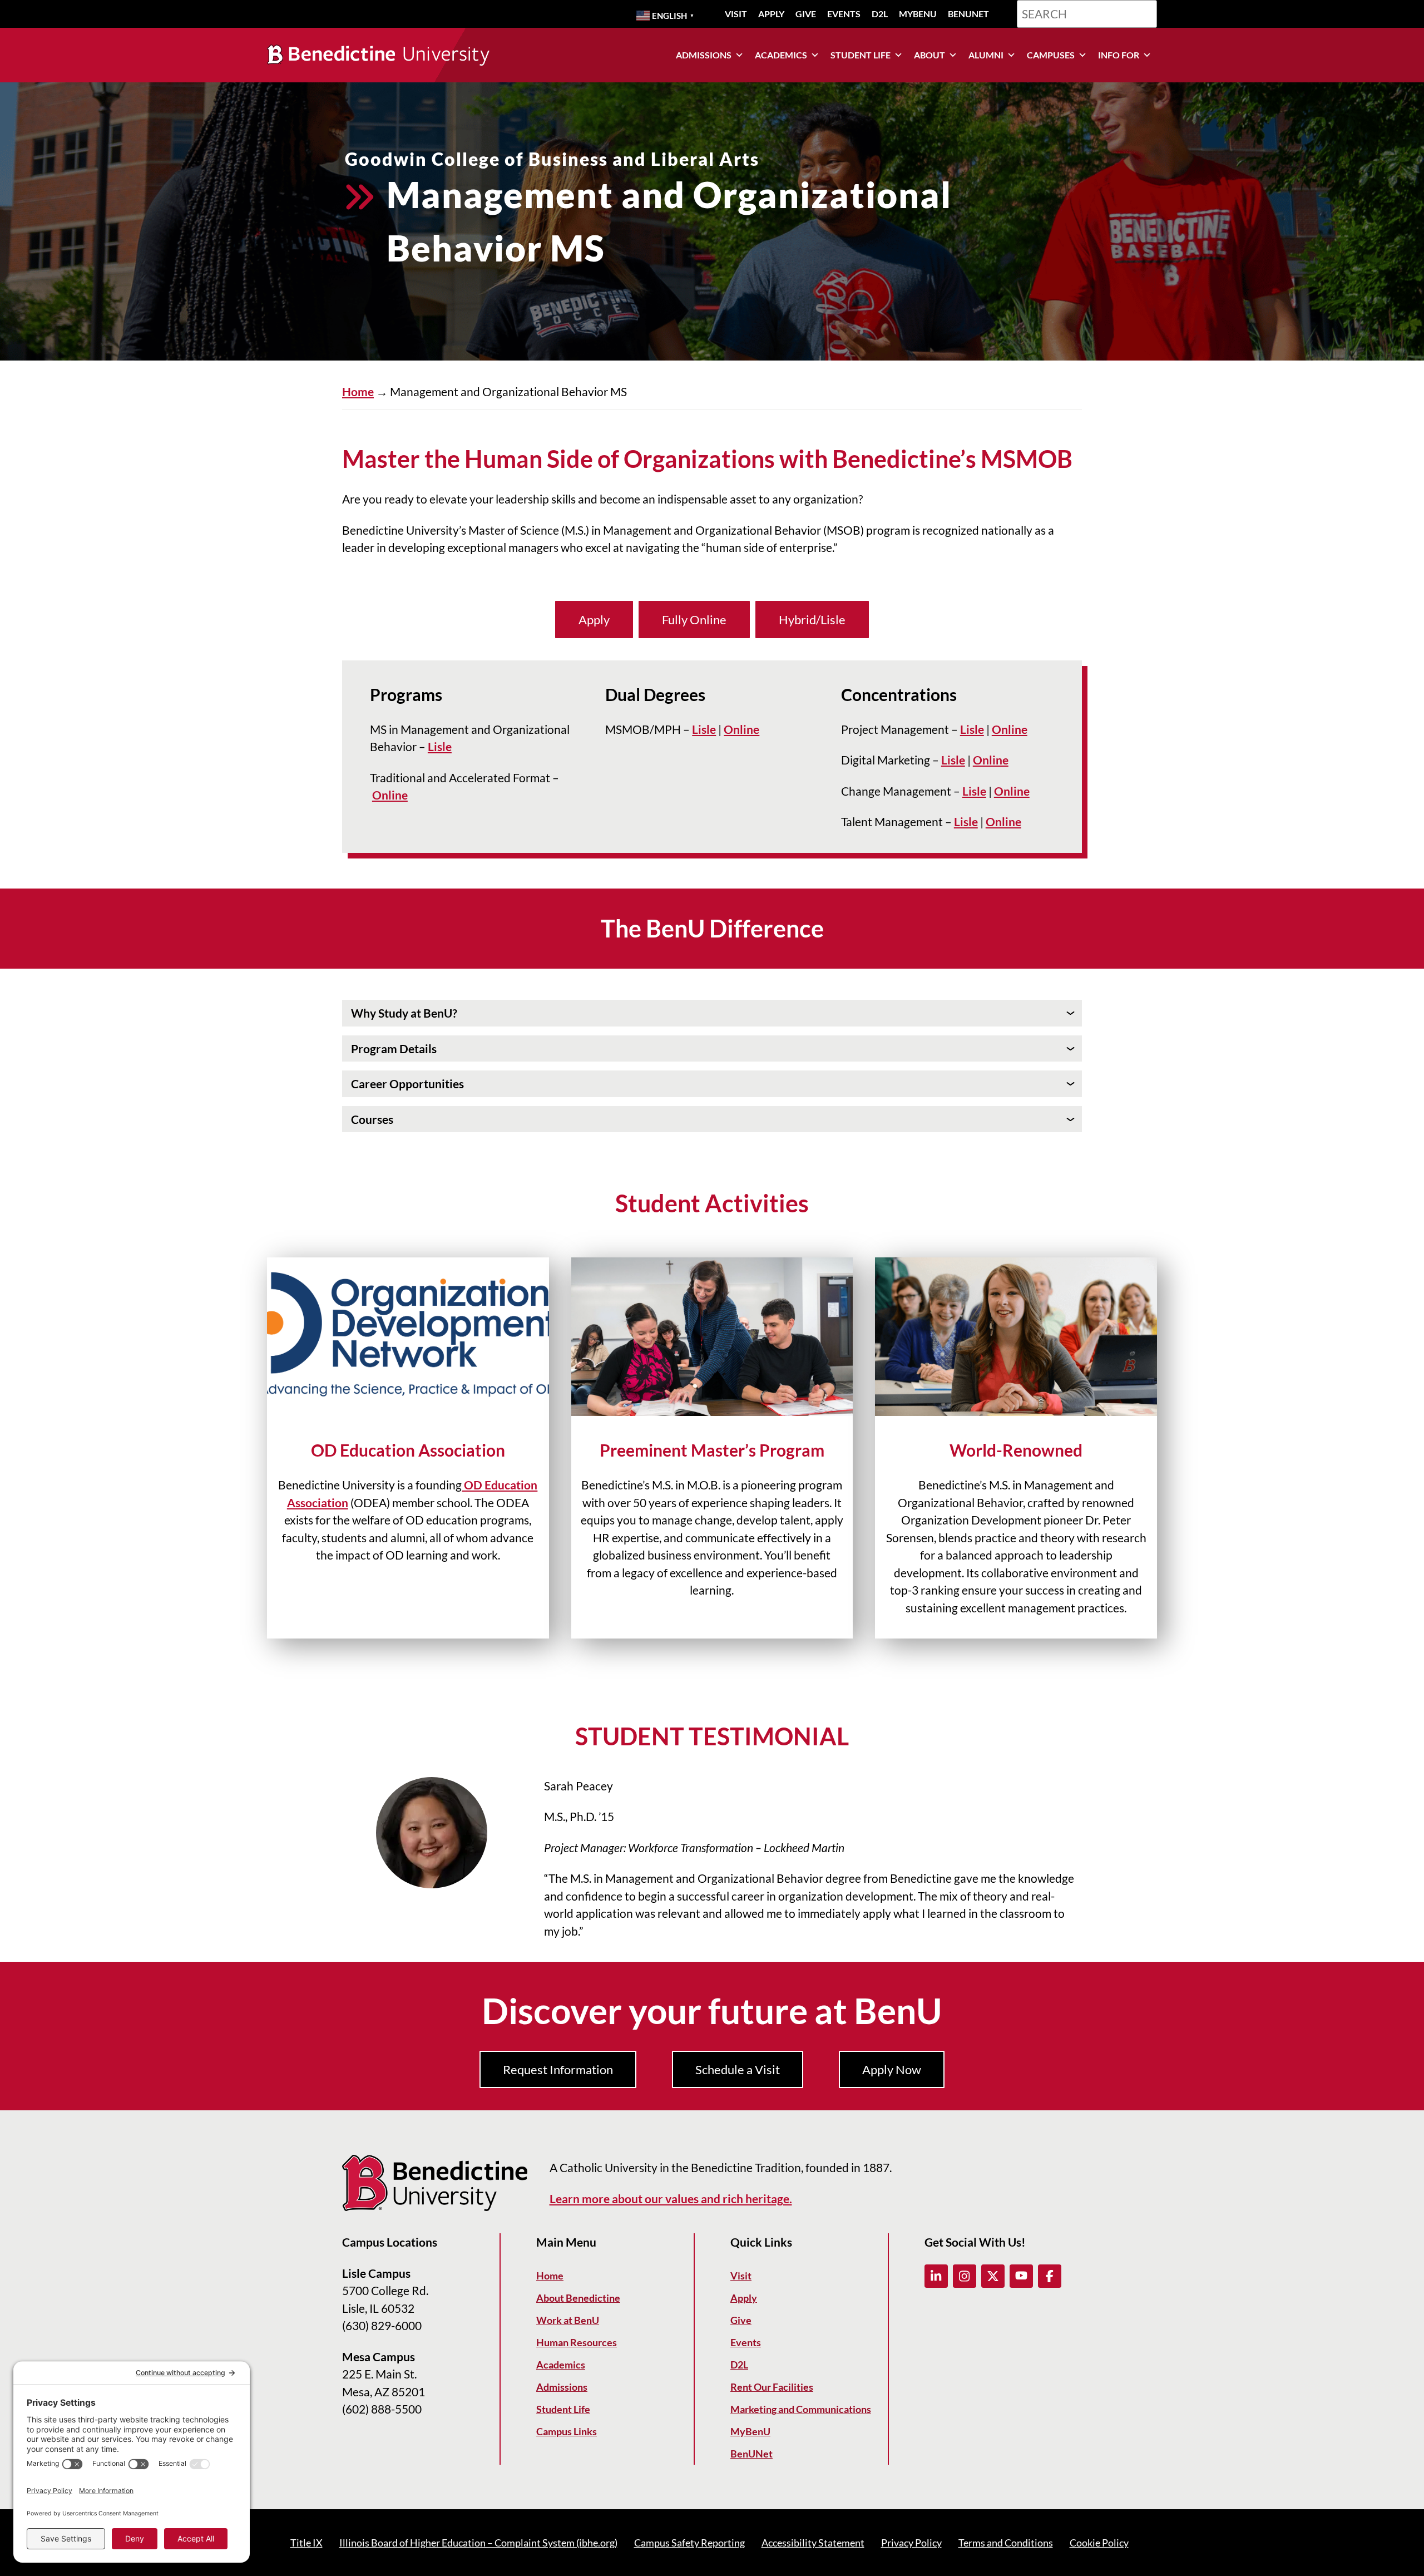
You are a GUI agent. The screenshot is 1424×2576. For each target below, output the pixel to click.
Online (390, 795)
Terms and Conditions (1006, 2543)
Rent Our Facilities (772, 2387)
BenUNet (968, 14)
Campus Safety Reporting (689, 2543)
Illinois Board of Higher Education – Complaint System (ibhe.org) (478, 2543)
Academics (781, 55)
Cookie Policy (1099, 2543)
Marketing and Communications (801, 2409)
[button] (936, 2276)
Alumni (986, 55)
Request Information (558, 2069)
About (929, 55)
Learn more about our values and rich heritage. (671, 2199)
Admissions (704, 55)
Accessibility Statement (813, 2543)
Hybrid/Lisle (812, 620)
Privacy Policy (911, 2543)
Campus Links (567, 2431)
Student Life (861, 55)
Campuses (1051, 55)
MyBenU (918, 14)
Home (358, 391)
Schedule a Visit (738, 2069)
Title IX (306, 2543)
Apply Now (892, 2069)
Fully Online (694, 620)
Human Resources (577, 2342)
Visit (736, 14)
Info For (1119, 55)
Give (806, 14)
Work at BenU (568, 2320)
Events (844, 14)
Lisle (440, 746)
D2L (880, 14)
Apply (771, 14)
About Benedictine (578, 2298)
